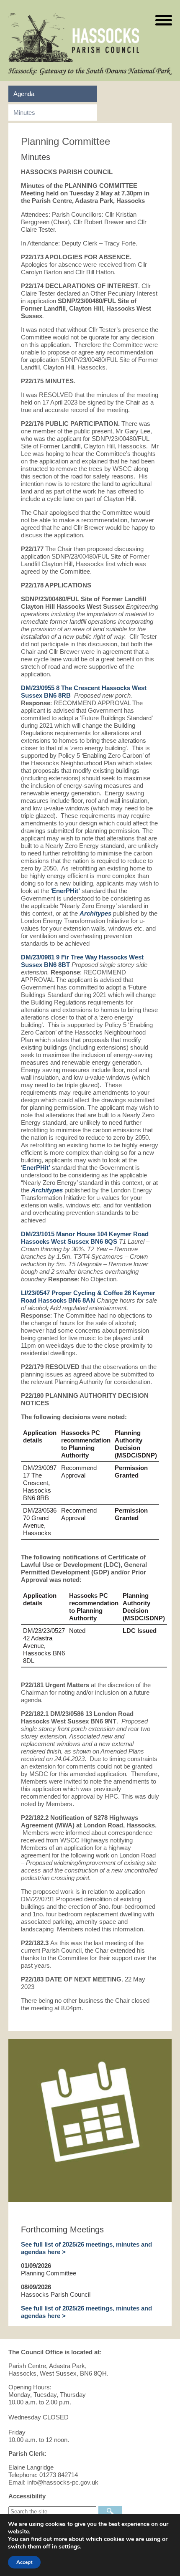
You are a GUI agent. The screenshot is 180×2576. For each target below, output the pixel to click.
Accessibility (27, 2496)
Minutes (24, 113)
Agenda (24, 94)
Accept (24, 2562)
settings (69, 2547)
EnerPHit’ (66, 891)
